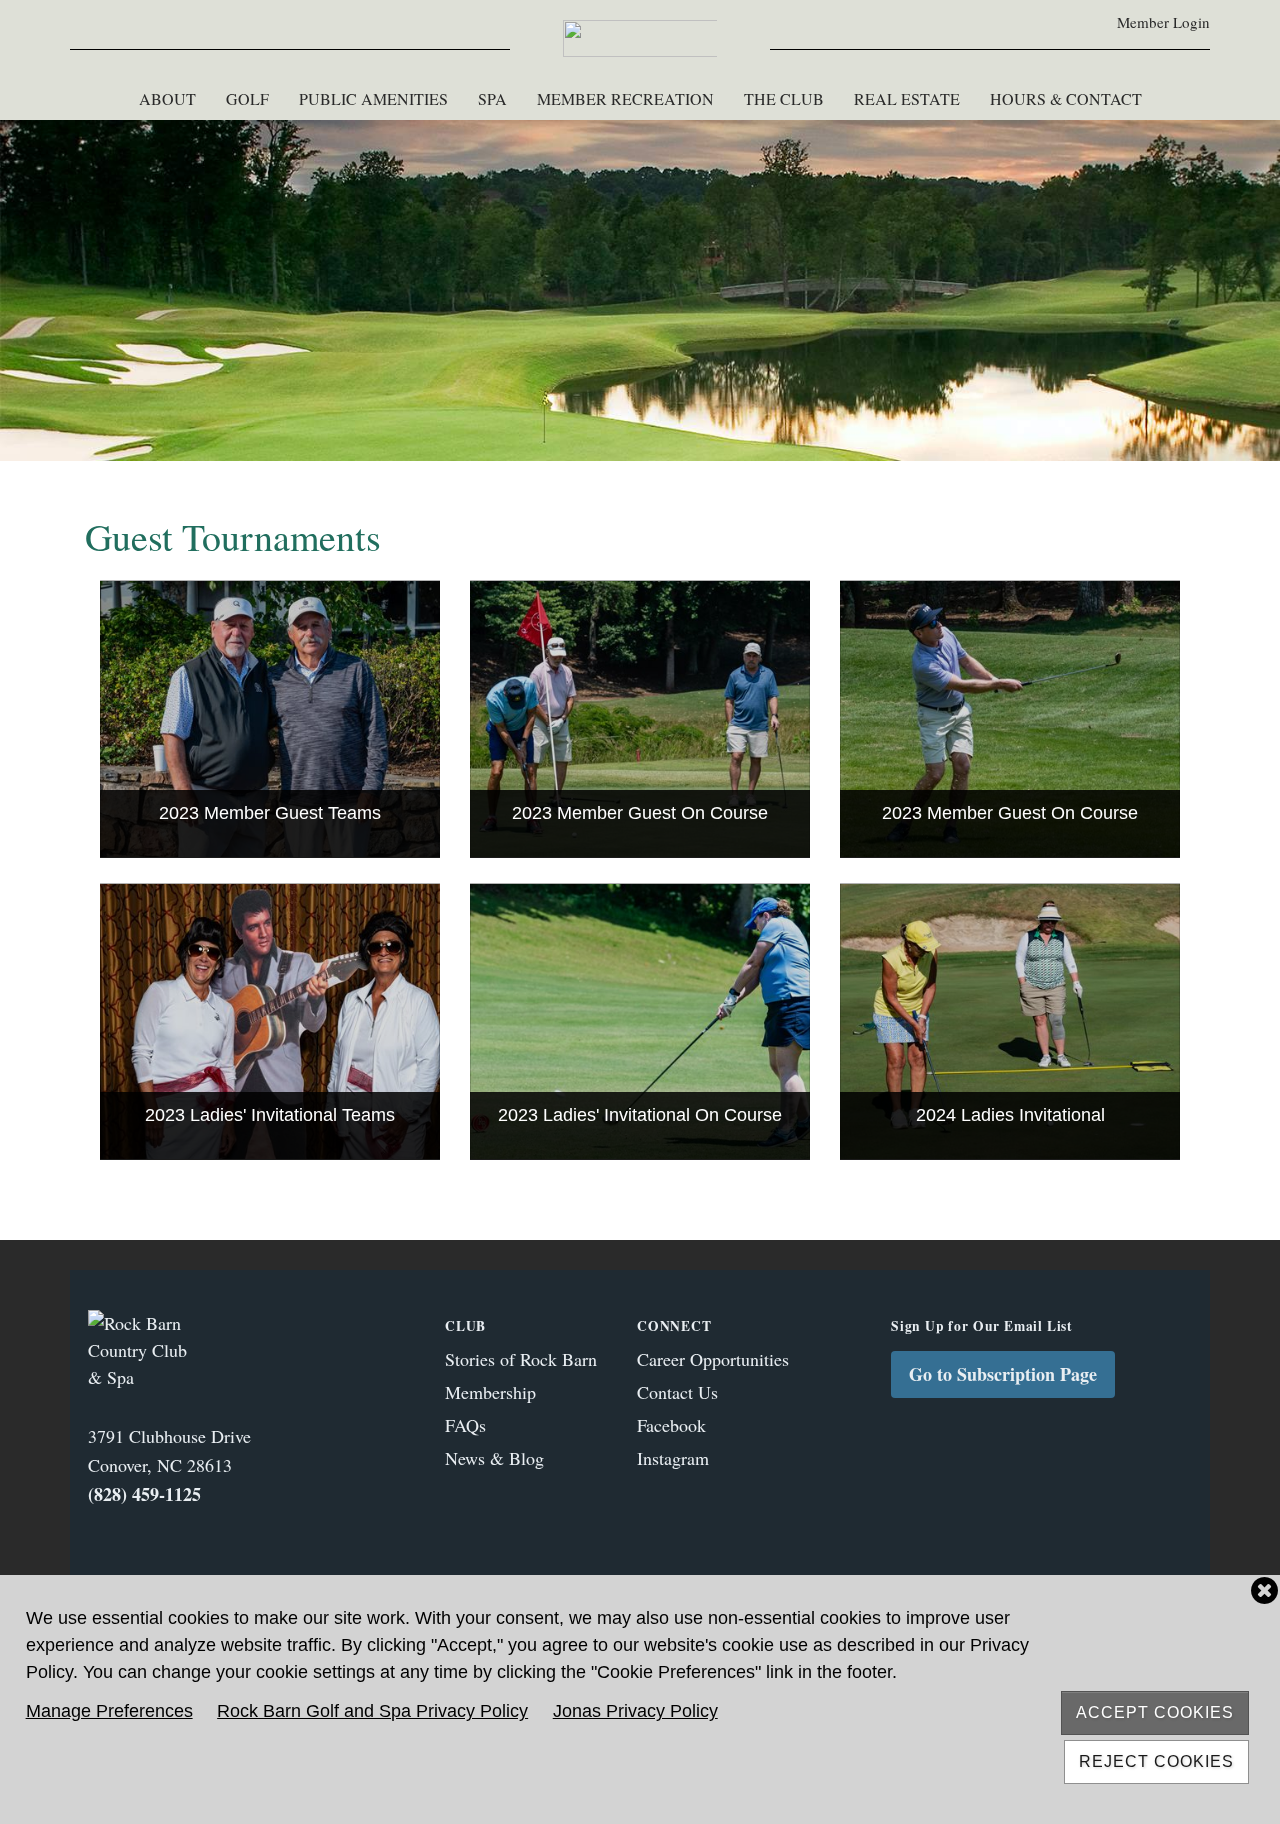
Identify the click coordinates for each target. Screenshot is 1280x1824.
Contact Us (677, 1392)
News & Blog (494, 1458)
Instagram (673, 1458)
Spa (492, 98)
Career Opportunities (713, 1359)
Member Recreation (625, 98)
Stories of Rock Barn (521, 1359)
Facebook (671, 1425)
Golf (247, 98)
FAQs (465, 1425)
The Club (784, 98)
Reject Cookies (1156, 1761)
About (167, 98)
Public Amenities (373, 98)
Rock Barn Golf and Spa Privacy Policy (372, 1711)
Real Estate (907, 98)
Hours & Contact (1066, 98)
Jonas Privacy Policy (635, 1711)
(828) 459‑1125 (144, 1494)
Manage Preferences (109, 1711)
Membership (490, 1392)
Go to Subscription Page (1003, 1374)
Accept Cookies (1155, 1712)
